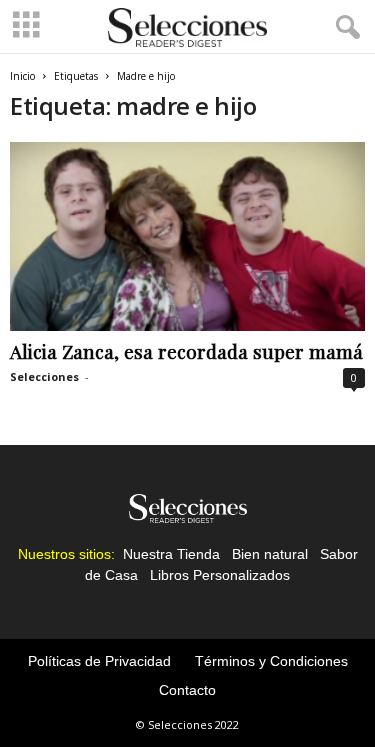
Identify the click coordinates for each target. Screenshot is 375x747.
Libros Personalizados (220, 575)
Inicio (22, 76)
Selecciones (44, 376)
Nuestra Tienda (171, 554)
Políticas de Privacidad (99, 661)
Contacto (187, 690)
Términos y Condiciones (271, 661)
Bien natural (270, 554)
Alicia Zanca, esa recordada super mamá (186, 351)
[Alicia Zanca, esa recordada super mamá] (187, 236)
